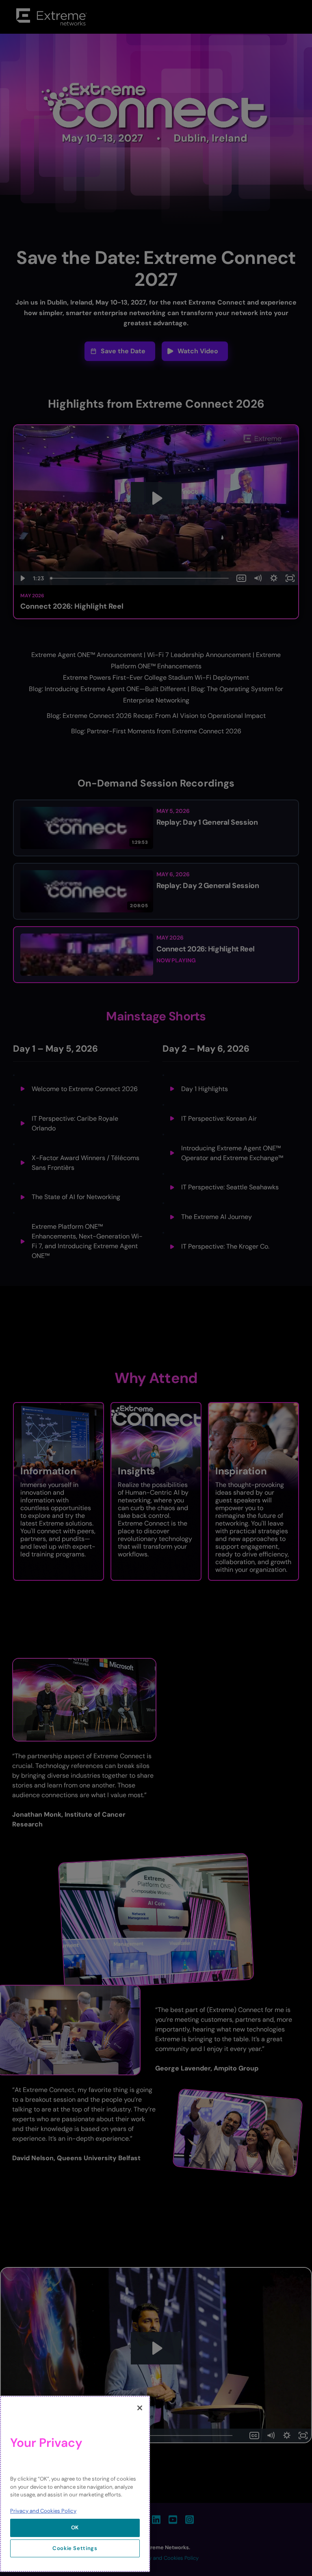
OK (75, 2527)
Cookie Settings (75, 2548)
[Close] (140, 2408)
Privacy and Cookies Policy (43, 2511)
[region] (75, 2484)
